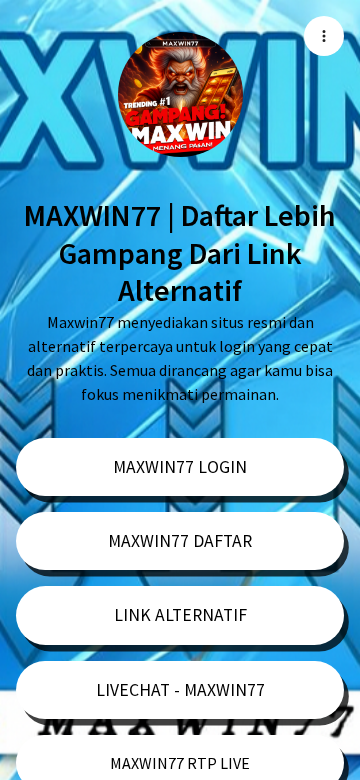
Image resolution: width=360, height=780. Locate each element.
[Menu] (324, 36)
